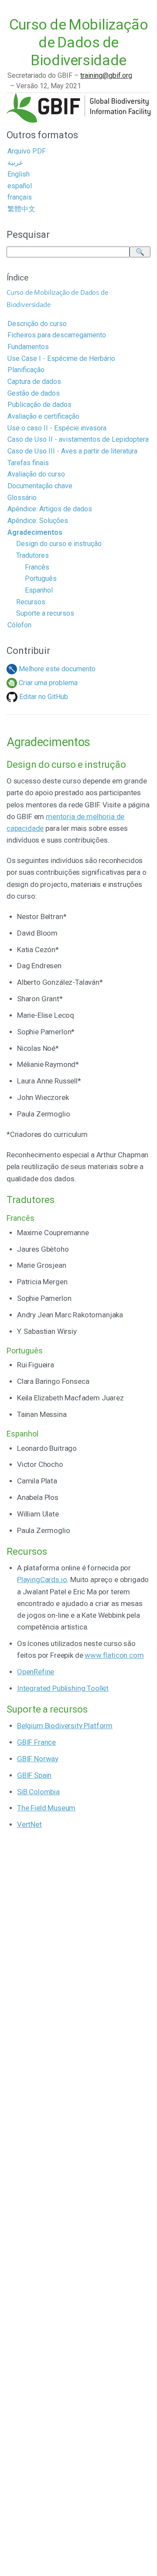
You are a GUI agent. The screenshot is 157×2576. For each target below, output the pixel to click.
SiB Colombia (38, 1792)
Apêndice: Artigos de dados (50, 509)
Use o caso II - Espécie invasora (57, 428)
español (20, 186)
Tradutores (32, 555)
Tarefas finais (28, 463)
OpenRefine (36, 1672)
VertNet (29, 1824)
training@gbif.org (106, 75)
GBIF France (36, 1742)
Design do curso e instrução (59, 544)
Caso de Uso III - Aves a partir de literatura (72, 451)
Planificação (26, 370)
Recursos (31, 602)
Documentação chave (40, 486)
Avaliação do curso (36, 474)
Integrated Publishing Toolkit (63, 1688)
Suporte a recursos (45, 613)
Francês (37, 567)
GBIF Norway (38, 1759)
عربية (15, 162)
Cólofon (19, 625)
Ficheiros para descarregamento (57, 335)
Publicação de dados (39, 405)
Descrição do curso (37, 324)
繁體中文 (21, 209)
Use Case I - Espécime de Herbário (61, 358)
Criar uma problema (47, 683)
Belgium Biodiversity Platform (65, 1726)
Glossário (22, 498)
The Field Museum (46, 1808)
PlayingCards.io (42, 1580)
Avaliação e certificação (43, 416)
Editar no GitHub (43, 697)
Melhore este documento (56, 669)
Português (41, 578)
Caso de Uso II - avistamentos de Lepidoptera (78, 439)
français (20, 197)
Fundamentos (28, 347)
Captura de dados (34, 382)
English (19, 174)
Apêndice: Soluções (38, 521)
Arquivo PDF (27, 151)
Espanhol (39, 590)
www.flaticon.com (114, 1655)
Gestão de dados (34, 393)
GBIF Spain (34, 1775)
